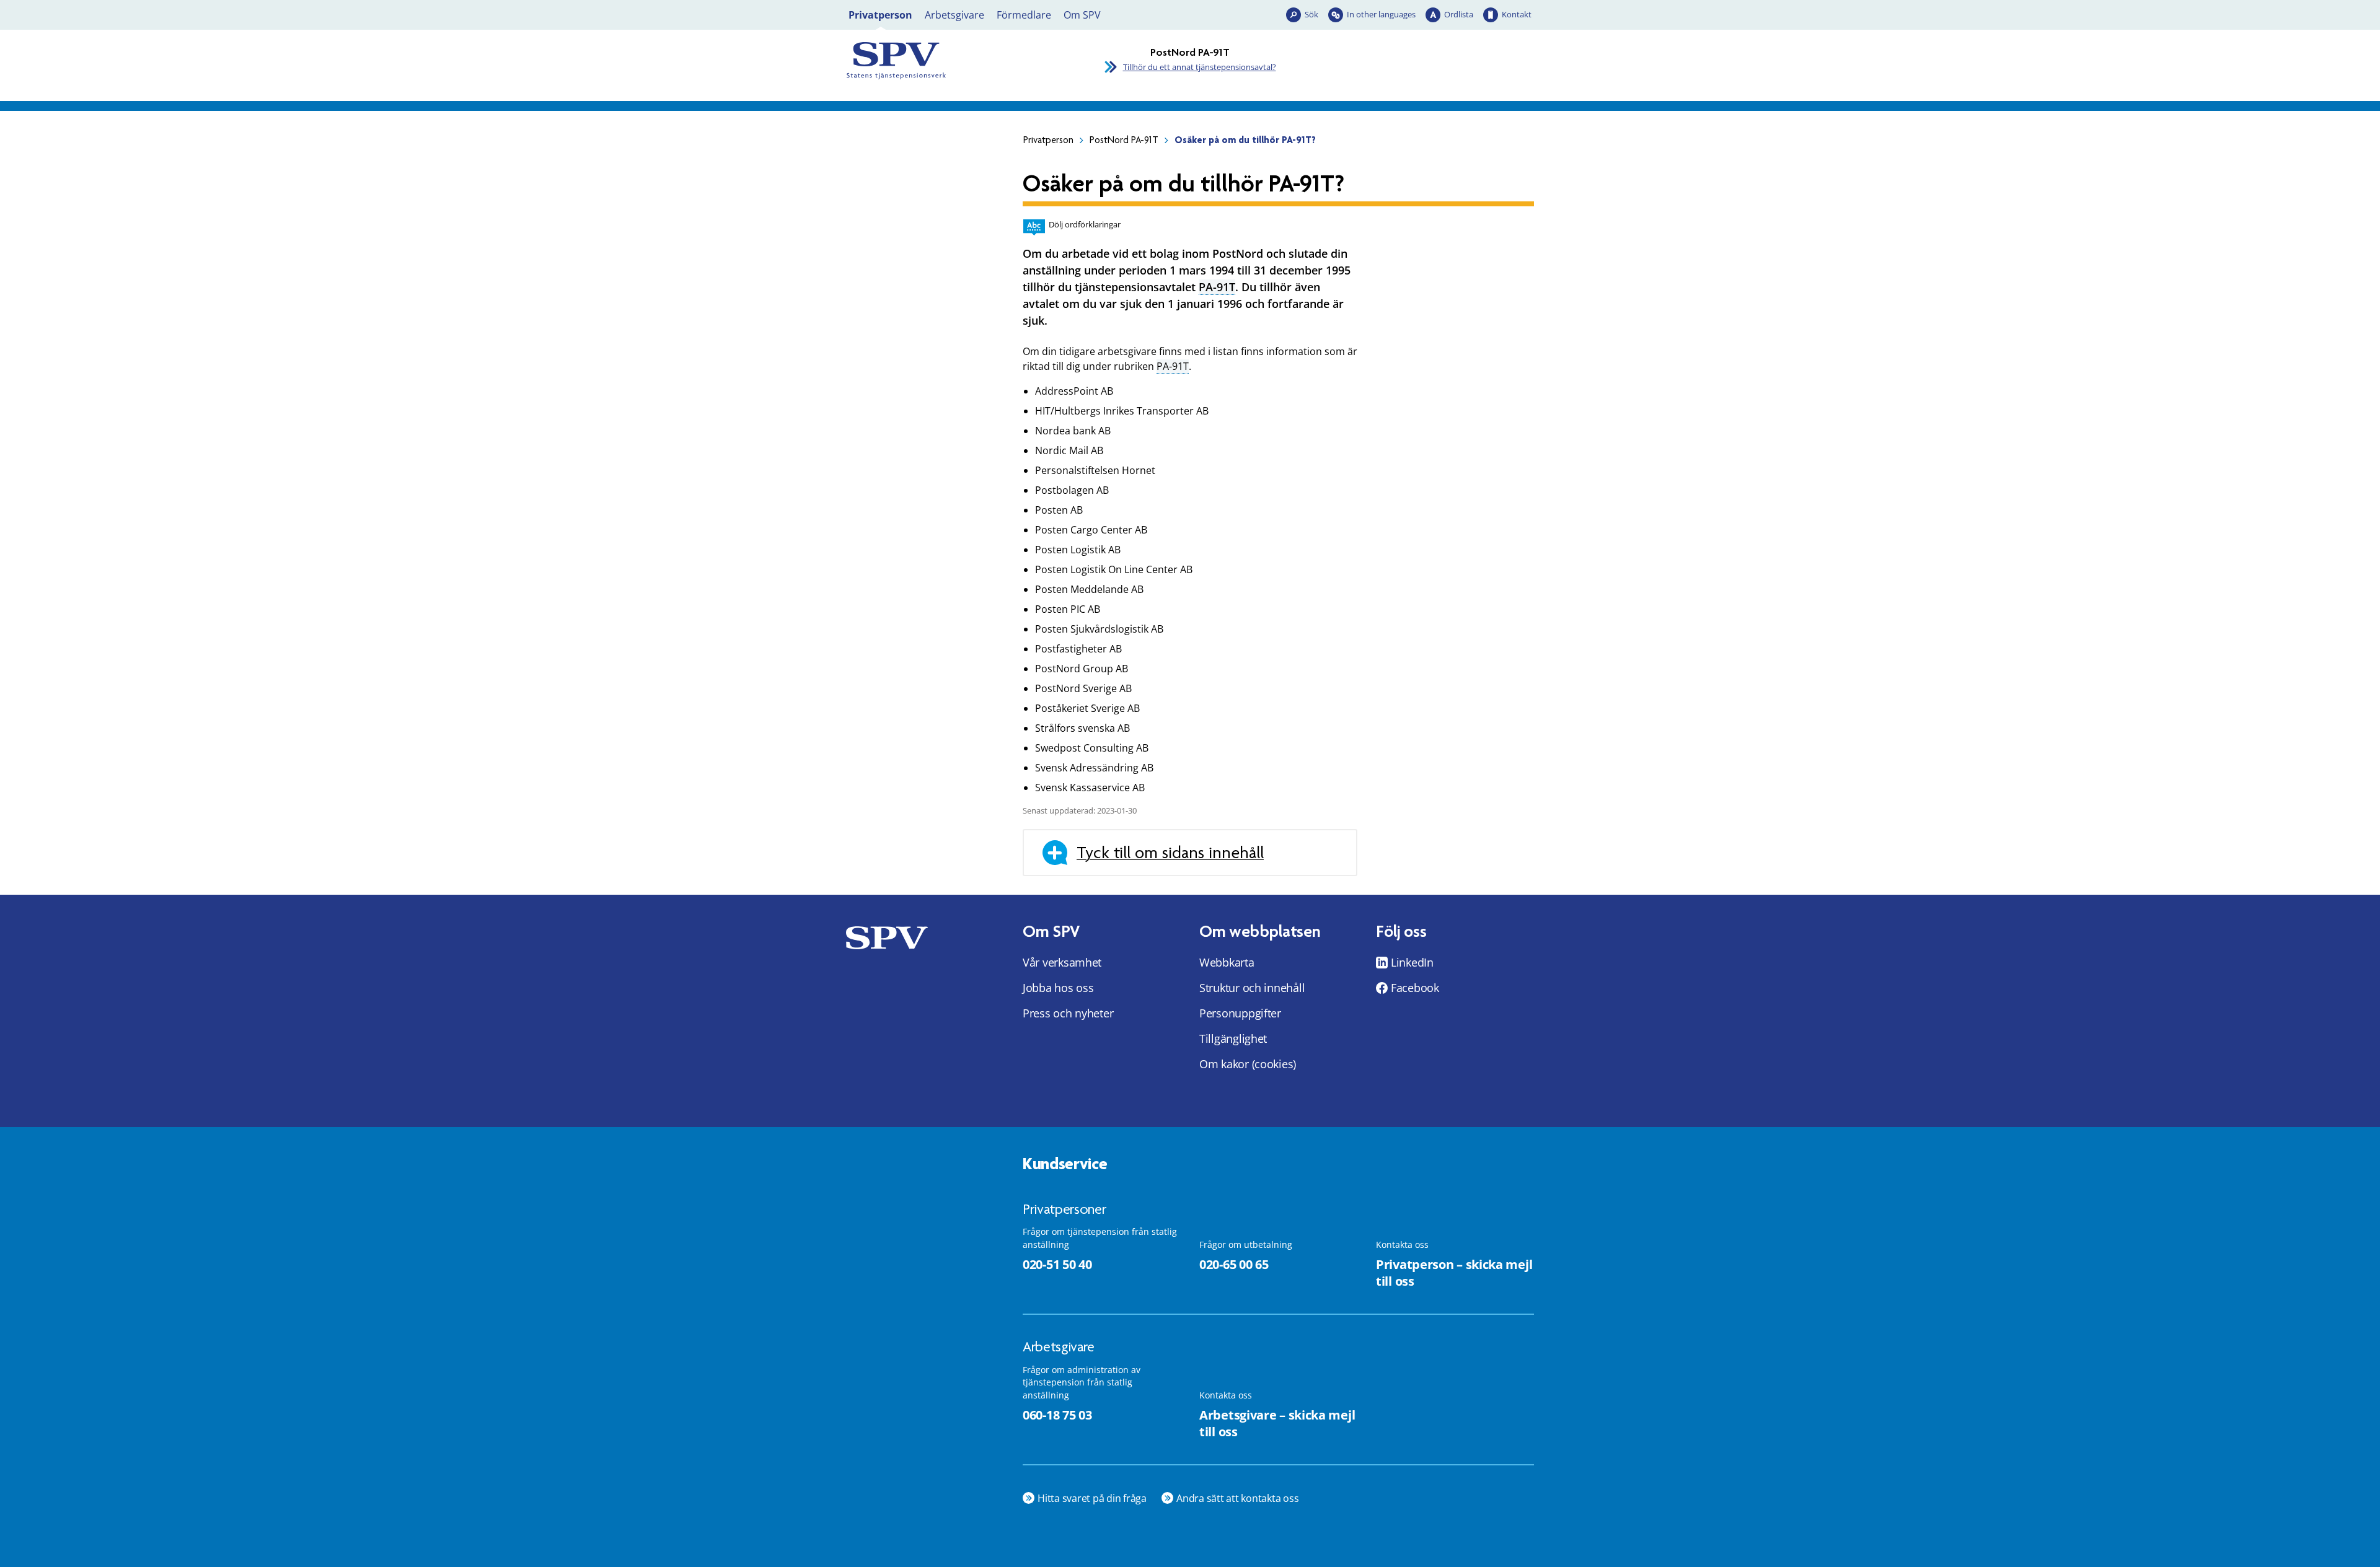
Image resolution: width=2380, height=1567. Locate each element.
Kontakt (1517, 14)
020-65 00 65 (1234, 1264)
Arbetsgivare (954, 15)
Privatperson (880, 15)
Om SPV (1082, 15)
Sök (1311, 14)
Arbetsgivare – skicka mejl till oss (1277, 1423)
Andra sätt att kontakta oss (1238, 1498)
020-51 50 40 (1057, 1264)
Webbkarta (1227, 962)
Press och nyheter (1068, 1013)
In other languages (1381, 14)
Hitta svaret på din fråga (1092, 1498)
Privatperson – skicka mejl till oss (1454, 1273)
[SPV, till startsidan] (954, 61)
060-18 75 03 (1057, 1415)
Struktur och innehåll (1252, 988)
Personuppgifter (1240, 1013)
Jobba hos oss (1058, 988)
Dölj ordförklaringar (1085, 224)
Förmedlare (1024, 15)
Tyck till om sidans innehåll (1170, 853)
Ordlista (1459, 14)
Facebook (1415, 988)
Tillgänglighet (1233, 1038)
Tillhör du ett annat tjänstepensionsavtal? (1200, 67)
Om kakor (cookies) (1248, 1064)
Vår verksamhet (1062, 962)
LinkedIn (1412, 962)
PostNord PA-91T (1124, 140)
